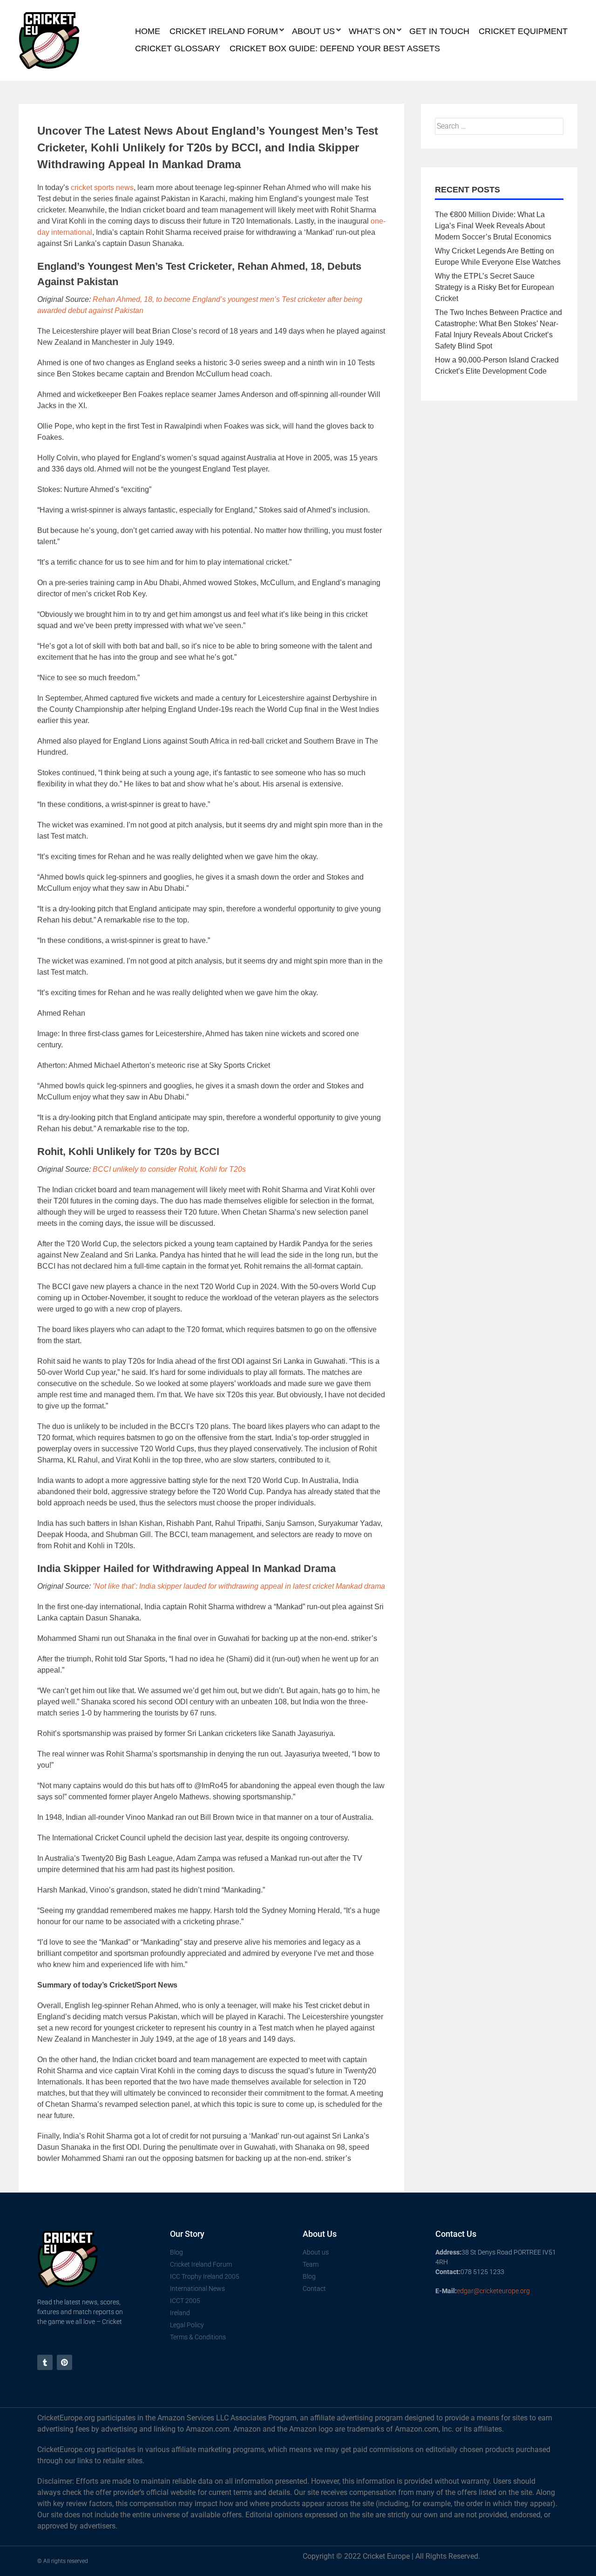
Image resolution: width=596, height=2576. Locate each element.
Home (148, 31)
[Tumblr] (45, 2362)
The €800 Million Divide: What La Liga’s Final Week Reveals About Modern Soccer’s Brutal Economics (493, 226)
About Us (313, 31)
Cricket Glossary (178, 48)
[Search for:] (499, 126)
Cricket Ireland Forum (224, 31)
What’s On (372, 31)
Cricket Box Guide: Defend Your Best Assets (335, 48)
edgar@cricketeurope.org (493, 2291)
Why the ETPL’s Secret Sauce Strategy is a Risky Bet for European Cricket (494, 287)
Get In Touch (439, 31)
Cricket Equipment (523, 31)
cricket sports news (102, 188)
